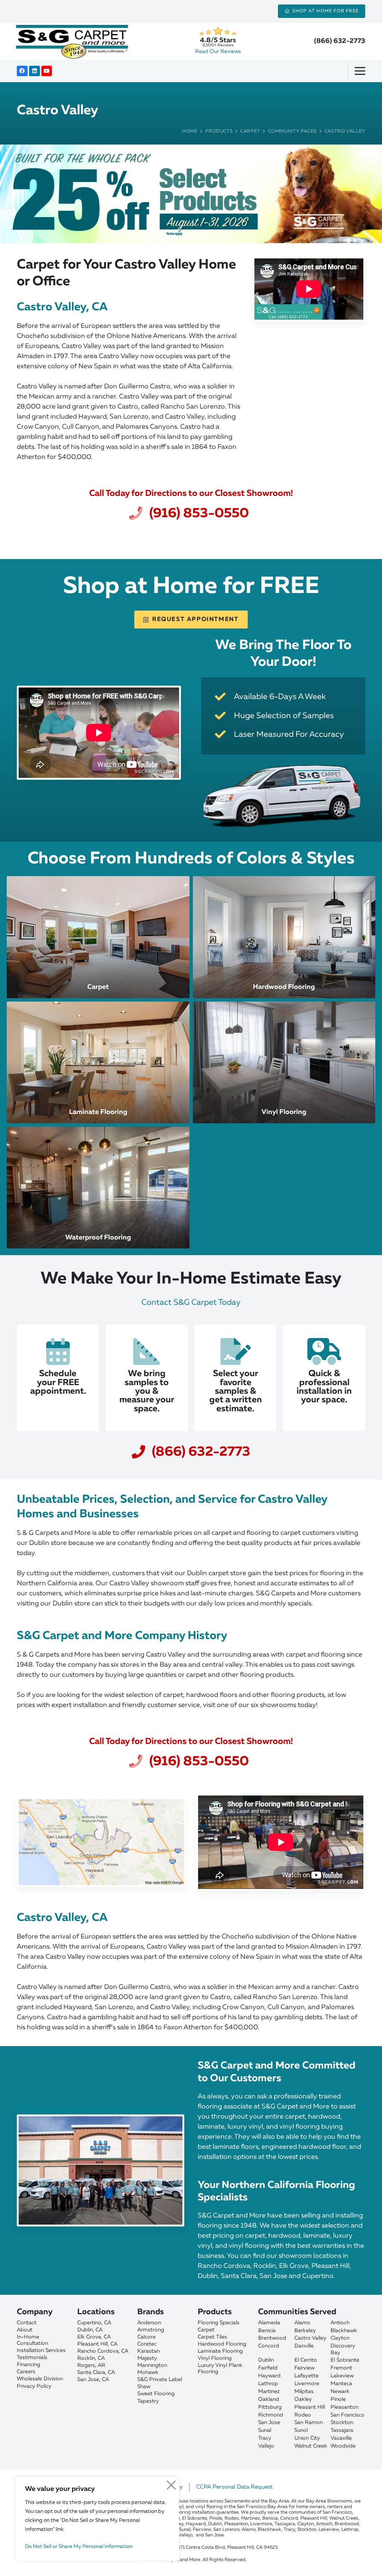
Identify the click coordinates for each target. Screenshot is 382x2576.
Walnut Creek (311, 2446)
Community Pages (292, 131)
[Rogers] (104, 2366)
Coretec (147, 2344)
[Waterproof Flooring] (98, 1188)
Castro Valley (345, 131)
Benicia (267, 2331)
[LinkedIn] (35, 71)
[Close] (171, 2483)
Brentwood (272, 2338)
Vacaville (341, 2438)
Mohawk (148, 2372)
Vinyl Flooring (215, 2358)
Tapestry (148, 2401)
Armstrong (151, 2330)
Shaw (144, 2387)
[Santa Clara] (104, 2373)
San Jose (269, 2423)
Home (190, 131)
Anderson (149, 2323)
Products (219, 131)
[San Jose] (104, 2380)
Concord (269, 2346)
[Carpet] (98, 937)
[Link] (191, 194)
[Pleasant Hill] (104, 2344)
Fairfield (268, 2368)
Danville (304, 2346)
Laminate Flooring (220, 2351)
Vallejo (266, 2446)
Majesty (147, 2358)
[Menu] (363, 71)
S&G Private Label (160, 2380)
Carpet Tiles (212, 2337)
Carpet (250, 131)
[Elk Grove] (104, 2337)
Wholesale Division (40, 2379)
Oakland (269, 2399)
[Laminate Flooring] (98, 1062)
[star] (218, 31)
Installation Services (41, 2350)
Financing (29, 2365)
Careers (26, 2372)
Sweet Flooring (156, 2394)
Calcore (146, 2337)
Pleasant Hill (310, 2407)
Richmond (271, 2415)
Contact (27, 2323)
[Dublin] (104, 2330)
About (25, 2330)
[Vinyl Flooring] (284, 1062)
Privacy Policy (34, 2386)
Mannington (152, 2365)
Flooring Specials (219, 2323)
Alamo (302, 2323)
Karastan (148, 2351)
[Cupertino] (104, 2323)
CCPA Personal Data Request (234, 2487)
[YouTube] (47, 71)
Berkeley (305, 2331)
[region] (97, 2519)
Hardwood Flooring (222, 2344)
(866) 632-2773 (340, 41)
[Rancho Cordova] (104, 2351)
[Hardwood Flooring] (284, 937)
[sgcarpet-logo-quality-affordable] (72, 41)
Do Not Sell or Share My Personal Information (79, 2546)
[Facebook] (22, 71)
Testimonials (32, 2358)
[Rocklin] (104, 2358)
